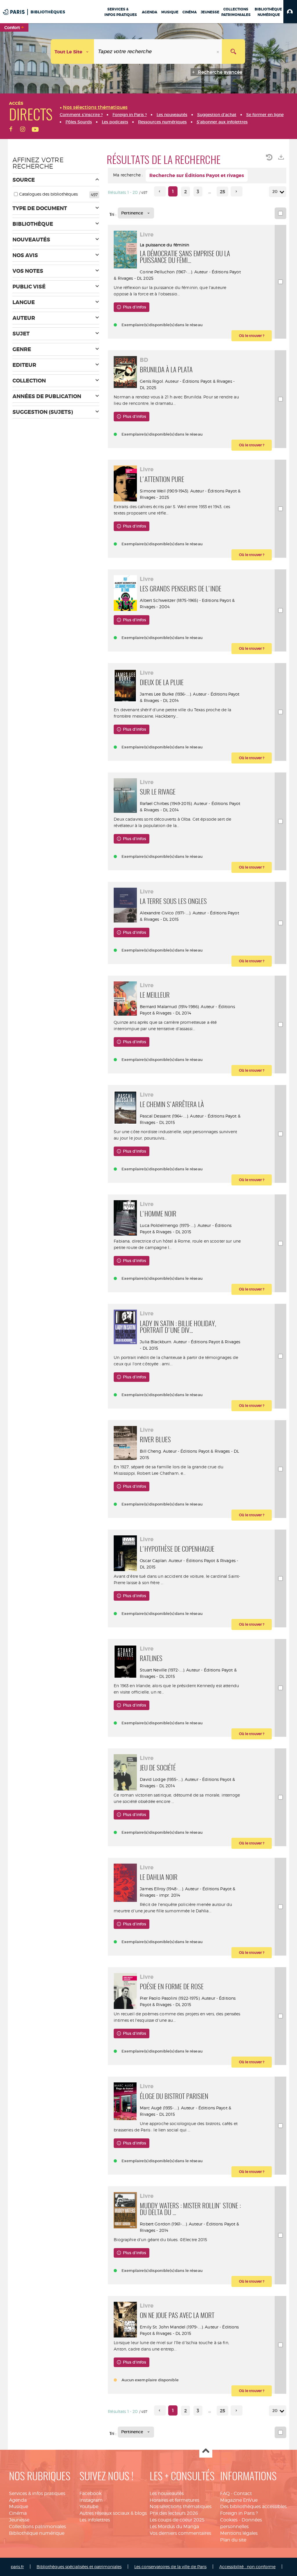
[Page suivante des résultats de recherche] (237, 191)
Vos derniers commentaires (180, 2533)
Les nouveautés (167, 2493)
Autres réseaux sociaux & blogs (113, 2513)
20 (275, 192)
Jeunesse (19, 2520)
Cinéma (18, 2513)
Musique (19, 2506)
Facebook (90, 2493)
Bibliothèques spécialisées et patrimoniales (79, 2567)
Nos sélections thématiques (181, 2506)
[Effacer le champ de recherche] (218, 52)
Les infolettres (95, 2520)
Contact (243, 2493)
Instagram (91, 2500)
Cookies (229, 2520)
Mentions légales (239, 2533)
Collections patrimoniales (37, 2527)
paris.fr (17, 2567)
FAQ (225, 2493)
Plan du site (233, 2540)
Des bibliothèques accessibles (253, 2506)
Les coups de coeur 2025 (177, 2520)
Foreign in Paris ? (239, 2513)
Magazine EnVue (239, 2500)
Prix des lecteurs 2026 (174, 2513)
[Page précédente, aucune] (160, 191)
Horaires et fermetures (174, 2500)
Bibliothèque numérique (37, 2533)
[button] (290, 12)
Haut (206, 2451)
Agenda (18, 2500)
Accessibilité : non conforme (247, 2567)
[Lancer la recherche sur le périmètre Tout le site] (233, 52)
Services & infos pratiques (37, 2493)
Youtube (89, 2506)
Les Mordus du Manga (174, 2527)
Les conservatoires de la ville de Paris (170, 2567)
